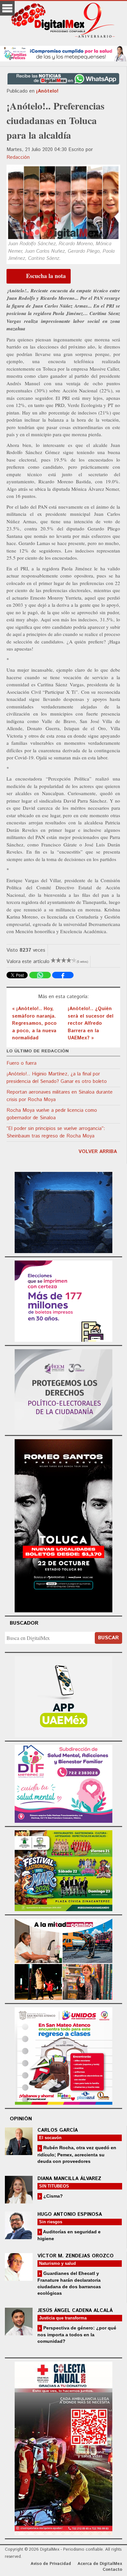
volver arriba (98, 1152)
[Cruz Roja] (63, 2448)
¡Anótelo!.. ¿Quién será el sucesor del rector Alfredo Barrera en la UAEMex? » (91, 1023)
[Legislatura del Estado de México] (63, 1211)
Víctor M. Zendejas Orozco (76, 2256)
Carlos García (58, 2130)
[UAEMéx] (63, 1696)
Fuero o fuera (21, 1063)
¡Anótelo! (47, 91)
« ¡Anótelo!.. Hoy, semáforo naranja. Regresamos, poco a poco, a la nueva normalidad (34, 1023)
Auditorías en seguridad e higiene (69, 2235)
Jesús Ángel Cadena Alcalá (75, 2310)
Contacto (112, 2570)
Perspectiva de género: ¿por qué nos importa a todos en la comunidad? (77, 2335)
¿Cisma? (52, 2196)
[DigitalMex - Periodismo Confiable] (63, 21)
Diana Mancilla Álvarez (69, 2179)
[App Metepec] (63, 53)
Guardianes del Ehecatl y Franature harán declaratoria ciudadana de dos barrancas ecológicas (69, 2283)
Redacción (18, 157)
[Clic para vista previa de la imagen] (63, 203)
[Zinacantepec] (63, 1870)
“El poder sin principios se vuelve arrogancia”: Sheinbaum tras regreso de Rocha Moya (56, 1132)
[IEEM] (63, 1300)
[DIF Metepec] (63, 1783)
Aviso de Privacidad (51, 2564)
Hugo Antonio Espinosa (70, 2214)
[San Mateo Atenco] (63, 2055)
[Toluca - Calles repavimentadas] (63, 1958)
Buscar (108, 1638)
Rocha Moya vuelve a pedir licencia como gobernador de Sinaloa (52, 1114)
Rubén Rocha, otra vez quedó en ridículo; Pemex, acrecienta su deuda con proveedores (77, 2154)
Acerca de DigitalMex (100, 2564)
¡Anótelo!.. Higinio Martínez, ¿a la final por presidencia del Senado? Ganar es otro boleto (57, 1078)
